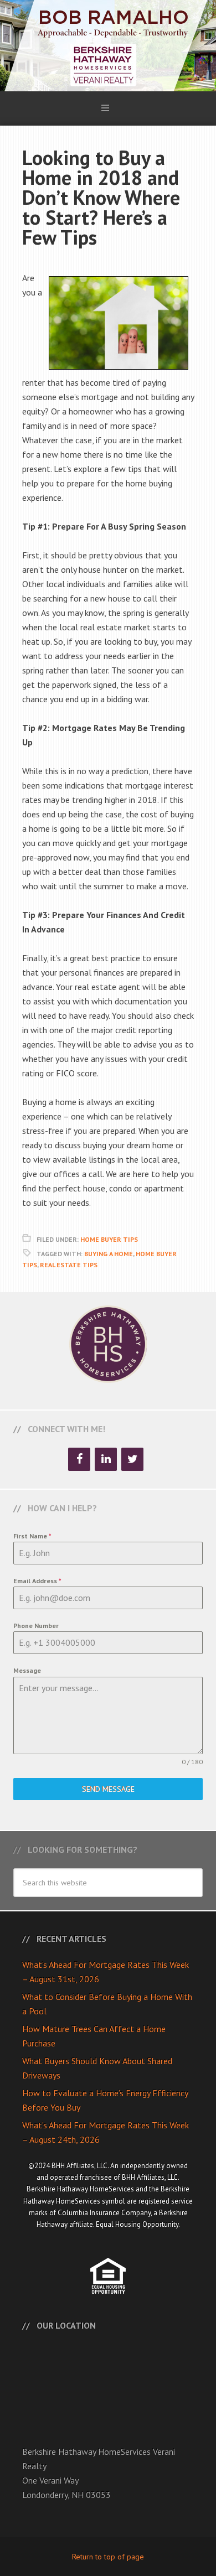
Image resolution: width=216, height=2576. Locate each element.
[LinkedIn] (106, 1459)
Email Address (37, 1581)
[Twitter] (132, 1459)
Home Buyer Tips (109, 1239)
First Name (32, 1536)
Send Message (108, 1789)
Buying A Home (109, 1254)
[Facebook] (79, 1459)
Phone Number (36, 1626)
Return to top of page (108, 2557)
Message (27, 1670)
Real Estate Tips (69, 1265)
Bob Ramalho (108, 46)
